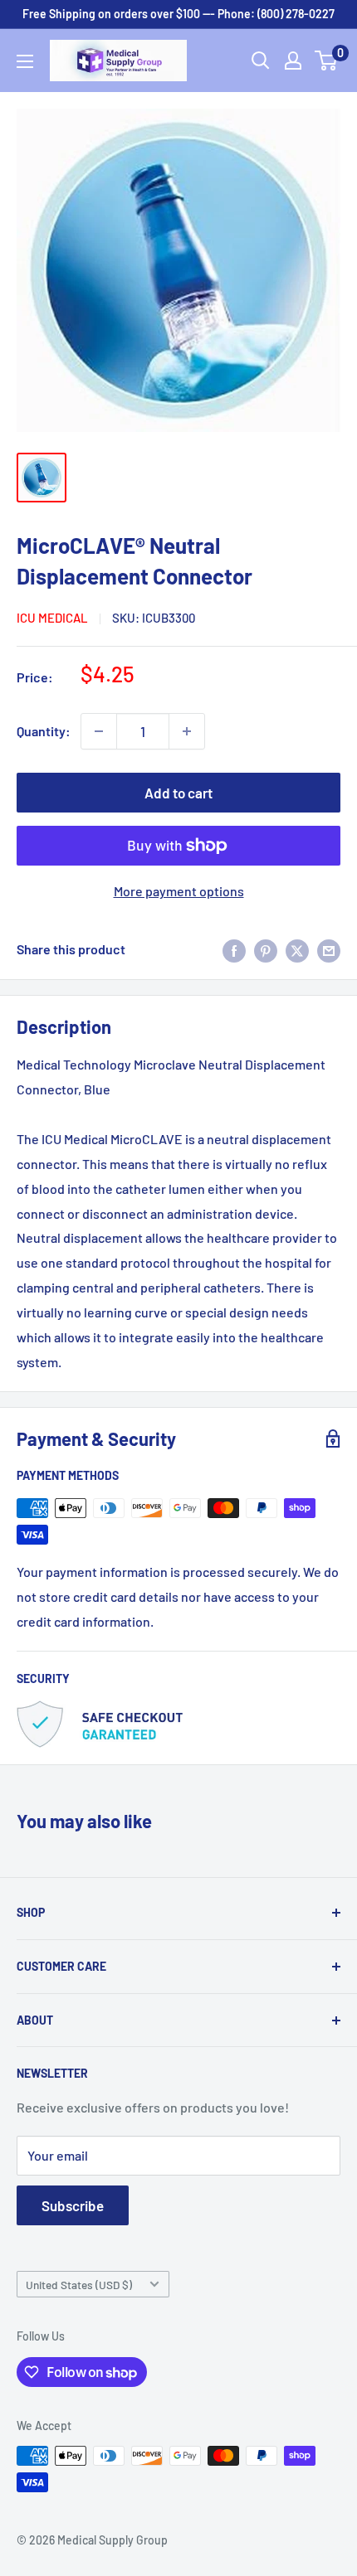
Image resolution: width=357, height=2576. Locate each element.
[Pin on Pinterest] (266, 950)
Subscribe (73, 2205)
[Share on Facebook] (234, 950)
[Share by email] (329, 950)
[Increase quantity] (187, 731)
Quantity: (44, 731)
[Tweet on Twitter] (297, 950)
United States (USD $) (79, 2285)
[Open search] (261, 61)
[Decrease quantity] (99, 731)
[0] (327, 61)
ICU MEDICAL (52, 618)
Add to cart (178, 793)
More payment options (179, 891)
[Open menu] (25, 61)
